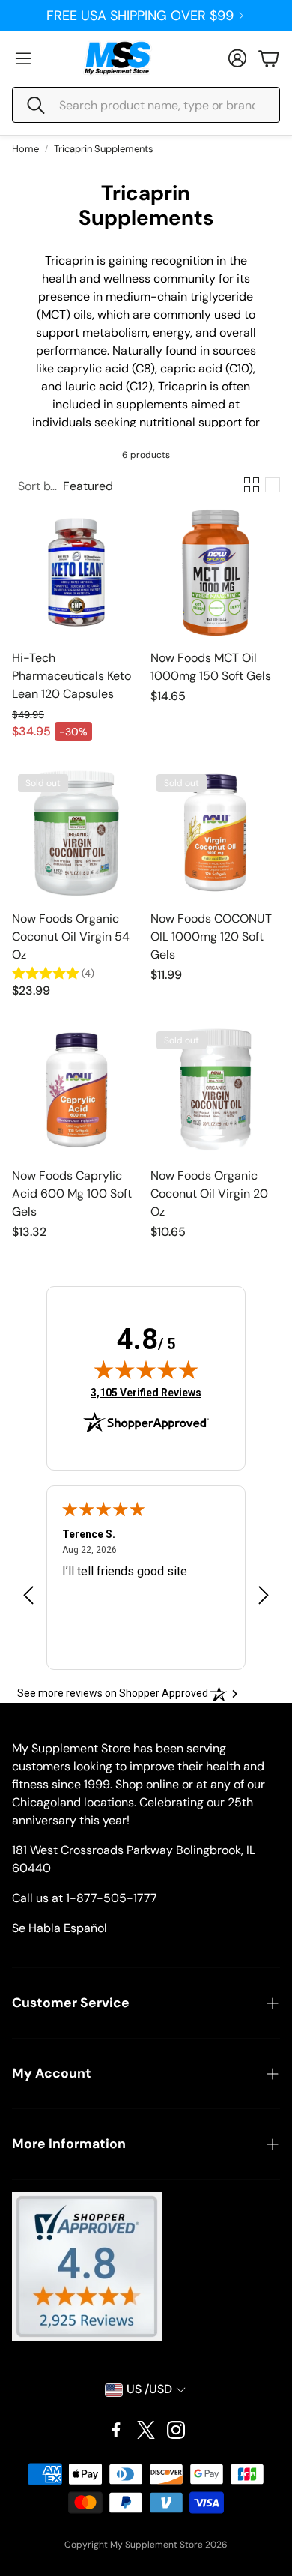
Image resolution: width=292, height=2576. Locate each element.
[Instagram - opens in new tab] (176, 2430)
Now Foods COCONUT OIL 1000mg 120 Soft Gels (211, 936)
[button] (146, 105)
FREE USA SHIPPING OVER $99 (140, 16)
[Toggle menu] (23, 58)
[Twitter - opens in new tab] (146, 2430)
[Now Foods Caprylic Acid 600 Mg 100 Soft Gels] (77, 1090)
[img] (146, 1369)
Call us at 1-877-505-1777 (85, 1898)
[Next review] (264, 1595)
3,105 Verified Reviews (146, 1392)
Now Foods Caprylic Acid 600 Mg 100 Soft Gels (72, 1194)
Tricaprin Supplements (104, 149)
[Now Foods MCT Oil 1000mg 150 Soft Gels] (215, 572)
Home (25, 149)
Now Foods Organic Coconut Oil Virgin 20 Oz (209, 1194)
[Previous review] (28, 1595)
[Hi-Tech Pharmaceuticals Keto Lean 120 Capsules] (77, 572)
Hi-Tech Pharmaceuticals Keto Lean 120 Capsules (72, 676)
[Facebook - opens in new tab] (116, 2430)
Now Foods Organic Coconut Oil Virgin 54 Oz (71, 936)
